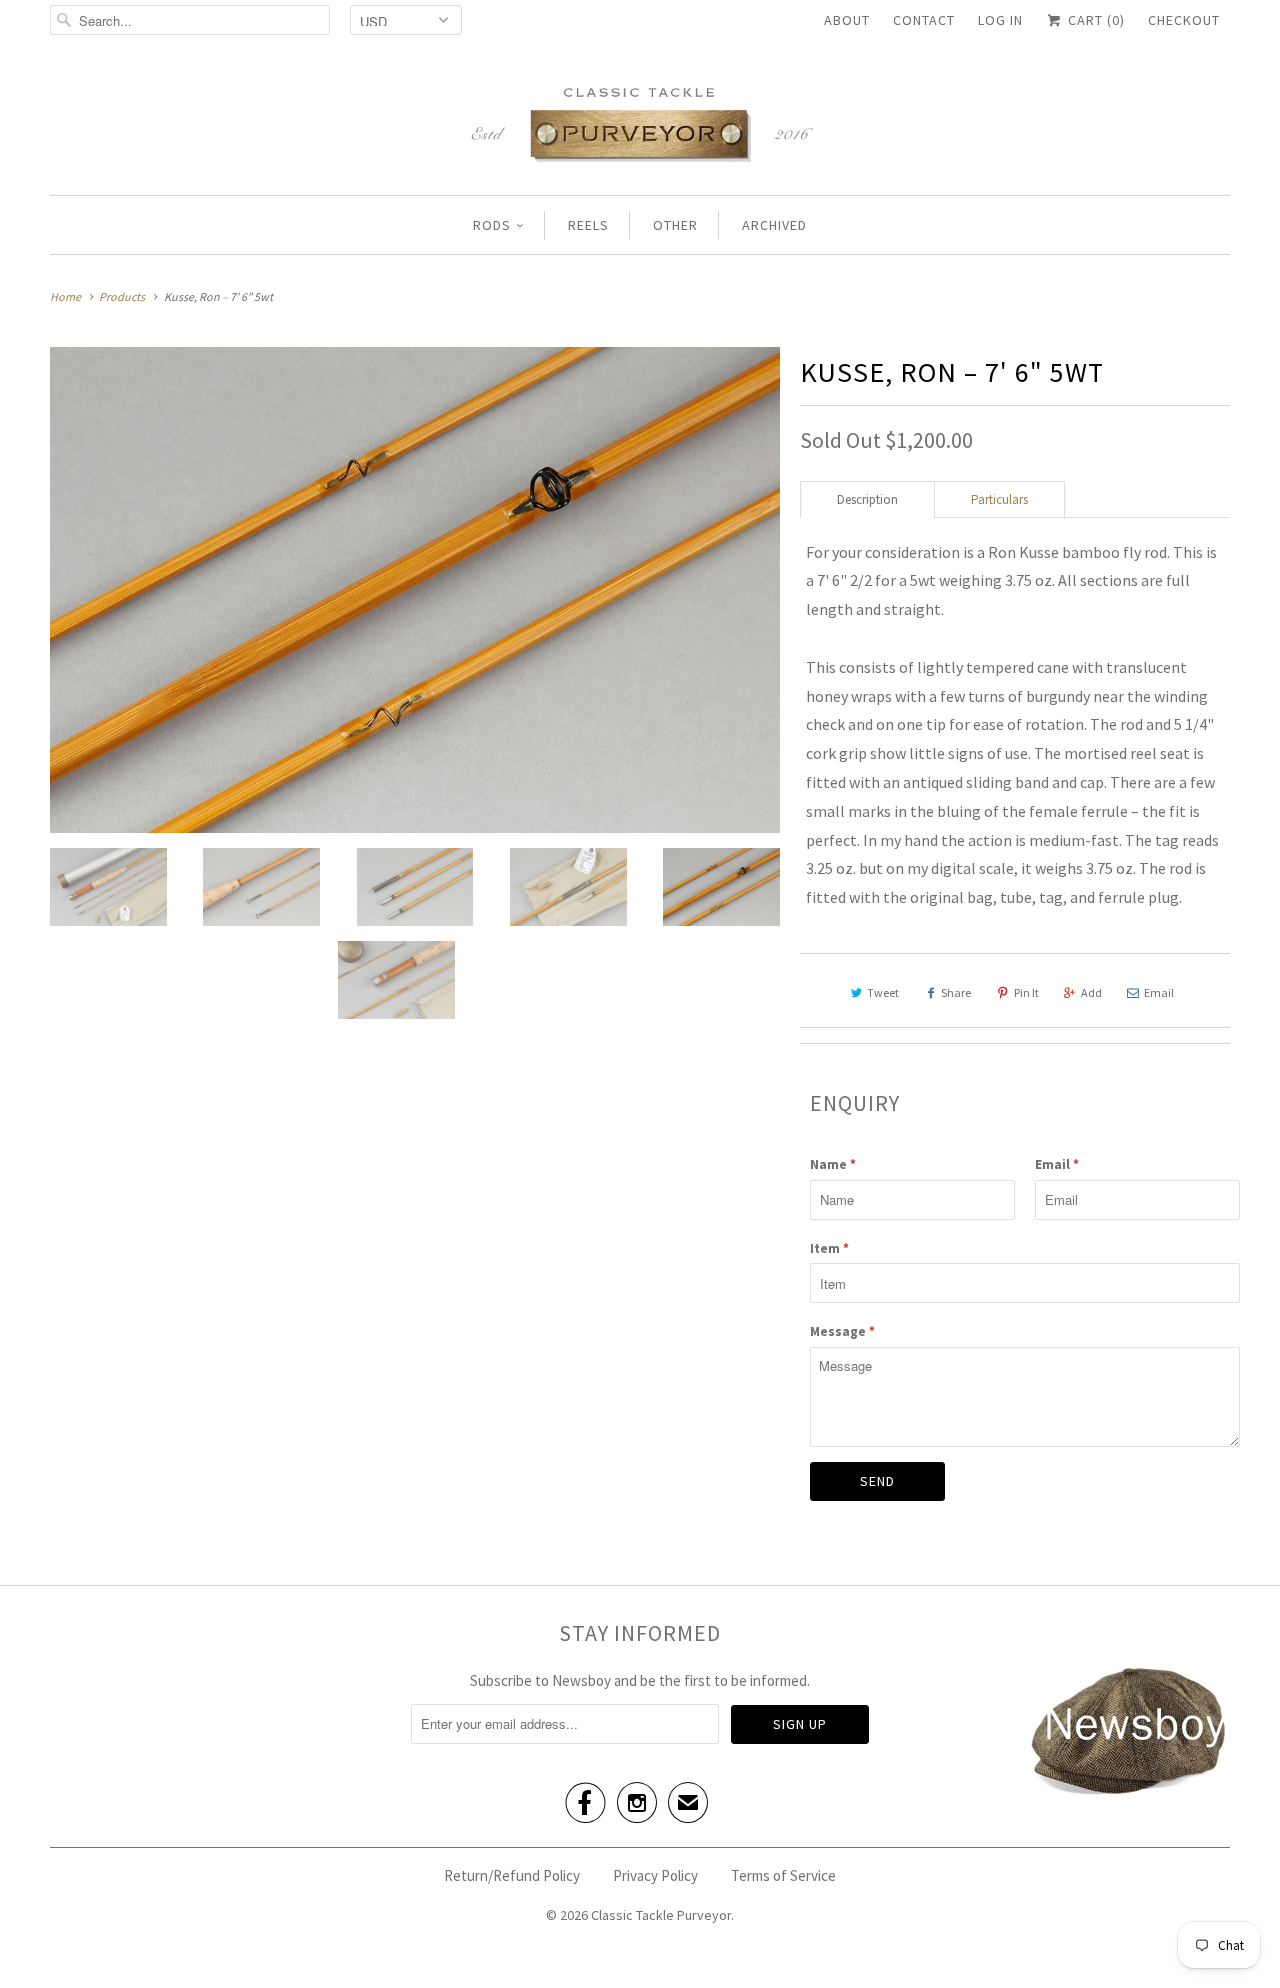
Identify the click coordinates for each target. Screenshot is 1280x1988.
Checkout (1184, 20)
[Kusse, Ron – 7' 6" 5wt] (415, 590)
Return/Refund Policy (512, 1875)
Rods (492, 225)
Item (829, 1248)
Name (833, 1164)
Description (867, 499)
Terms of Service (783, 1875)
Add (1091, 992)
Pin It (1026, 992)
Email (1159, 992)
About (847, 20)
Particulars (999, 499)
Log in (1000, 20)
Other (675, 225)
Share (956, 992)
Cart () (1094, 20)
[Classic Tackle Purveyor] (640, 122)
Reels (588, 225)
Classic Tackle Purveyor (661, 1915)
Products (122, 296)
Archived (774, 225)
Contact (924, 20)
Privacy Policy (655, 1875)
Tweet (883, 992)
